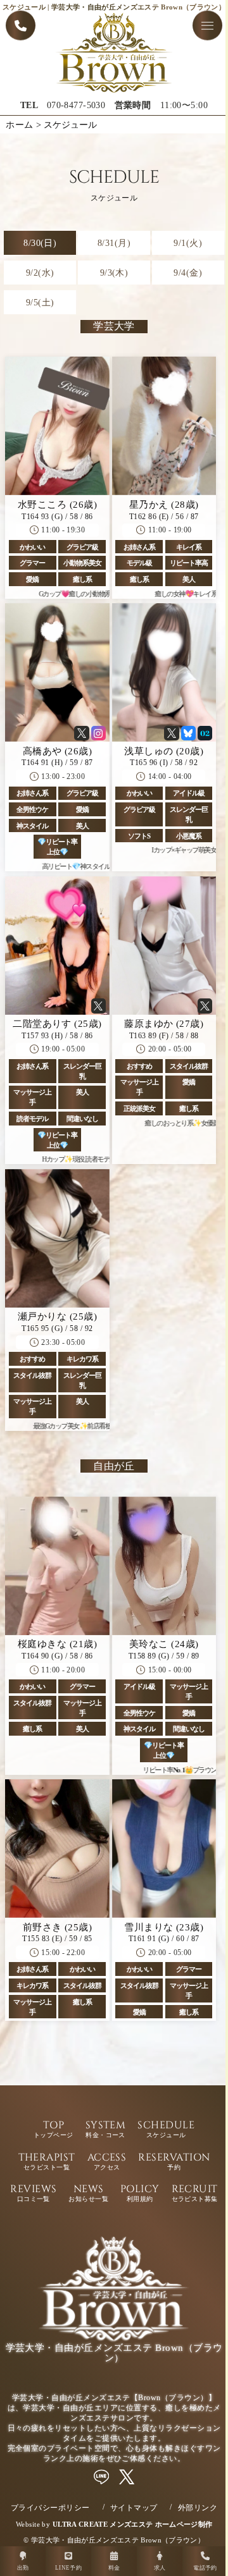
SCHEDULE (166, 2130)
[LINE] (101, 2477)
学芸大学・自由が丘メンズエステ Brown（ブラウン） (118, 2540)
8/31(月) (114, 243)
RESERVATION (174, 2162)
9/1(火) (188, 243)
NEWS (88, 2194)
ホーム (19, 125)
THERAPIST (47, 2162)
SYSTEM (106, 2130)
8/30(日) (40, 243)
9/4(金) (188, 273)
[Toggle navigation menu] (207, 26)
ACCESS (107, 2162)
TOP (54, 2130)
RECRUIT (195, 2194)
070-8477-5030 (76, 105)
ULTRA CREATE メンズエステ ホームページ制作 (132, 2524)
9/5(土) (40, 302)
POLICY (140, 2194)
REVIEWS (33, 2194)
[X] (127, 2477)
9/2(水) (40, 273)
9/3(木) (114, 273)
